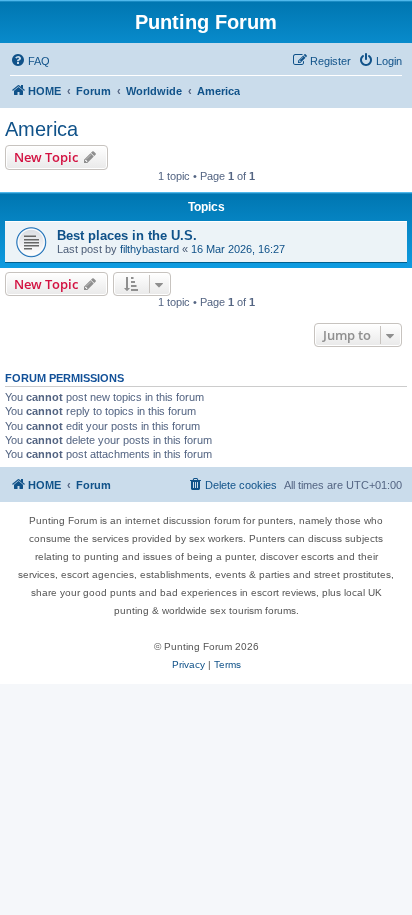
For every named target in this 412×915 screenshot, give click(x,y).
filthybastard (149, 249)
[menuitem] (30, 61)
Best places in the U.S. (127, 235)
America (41, 129)
